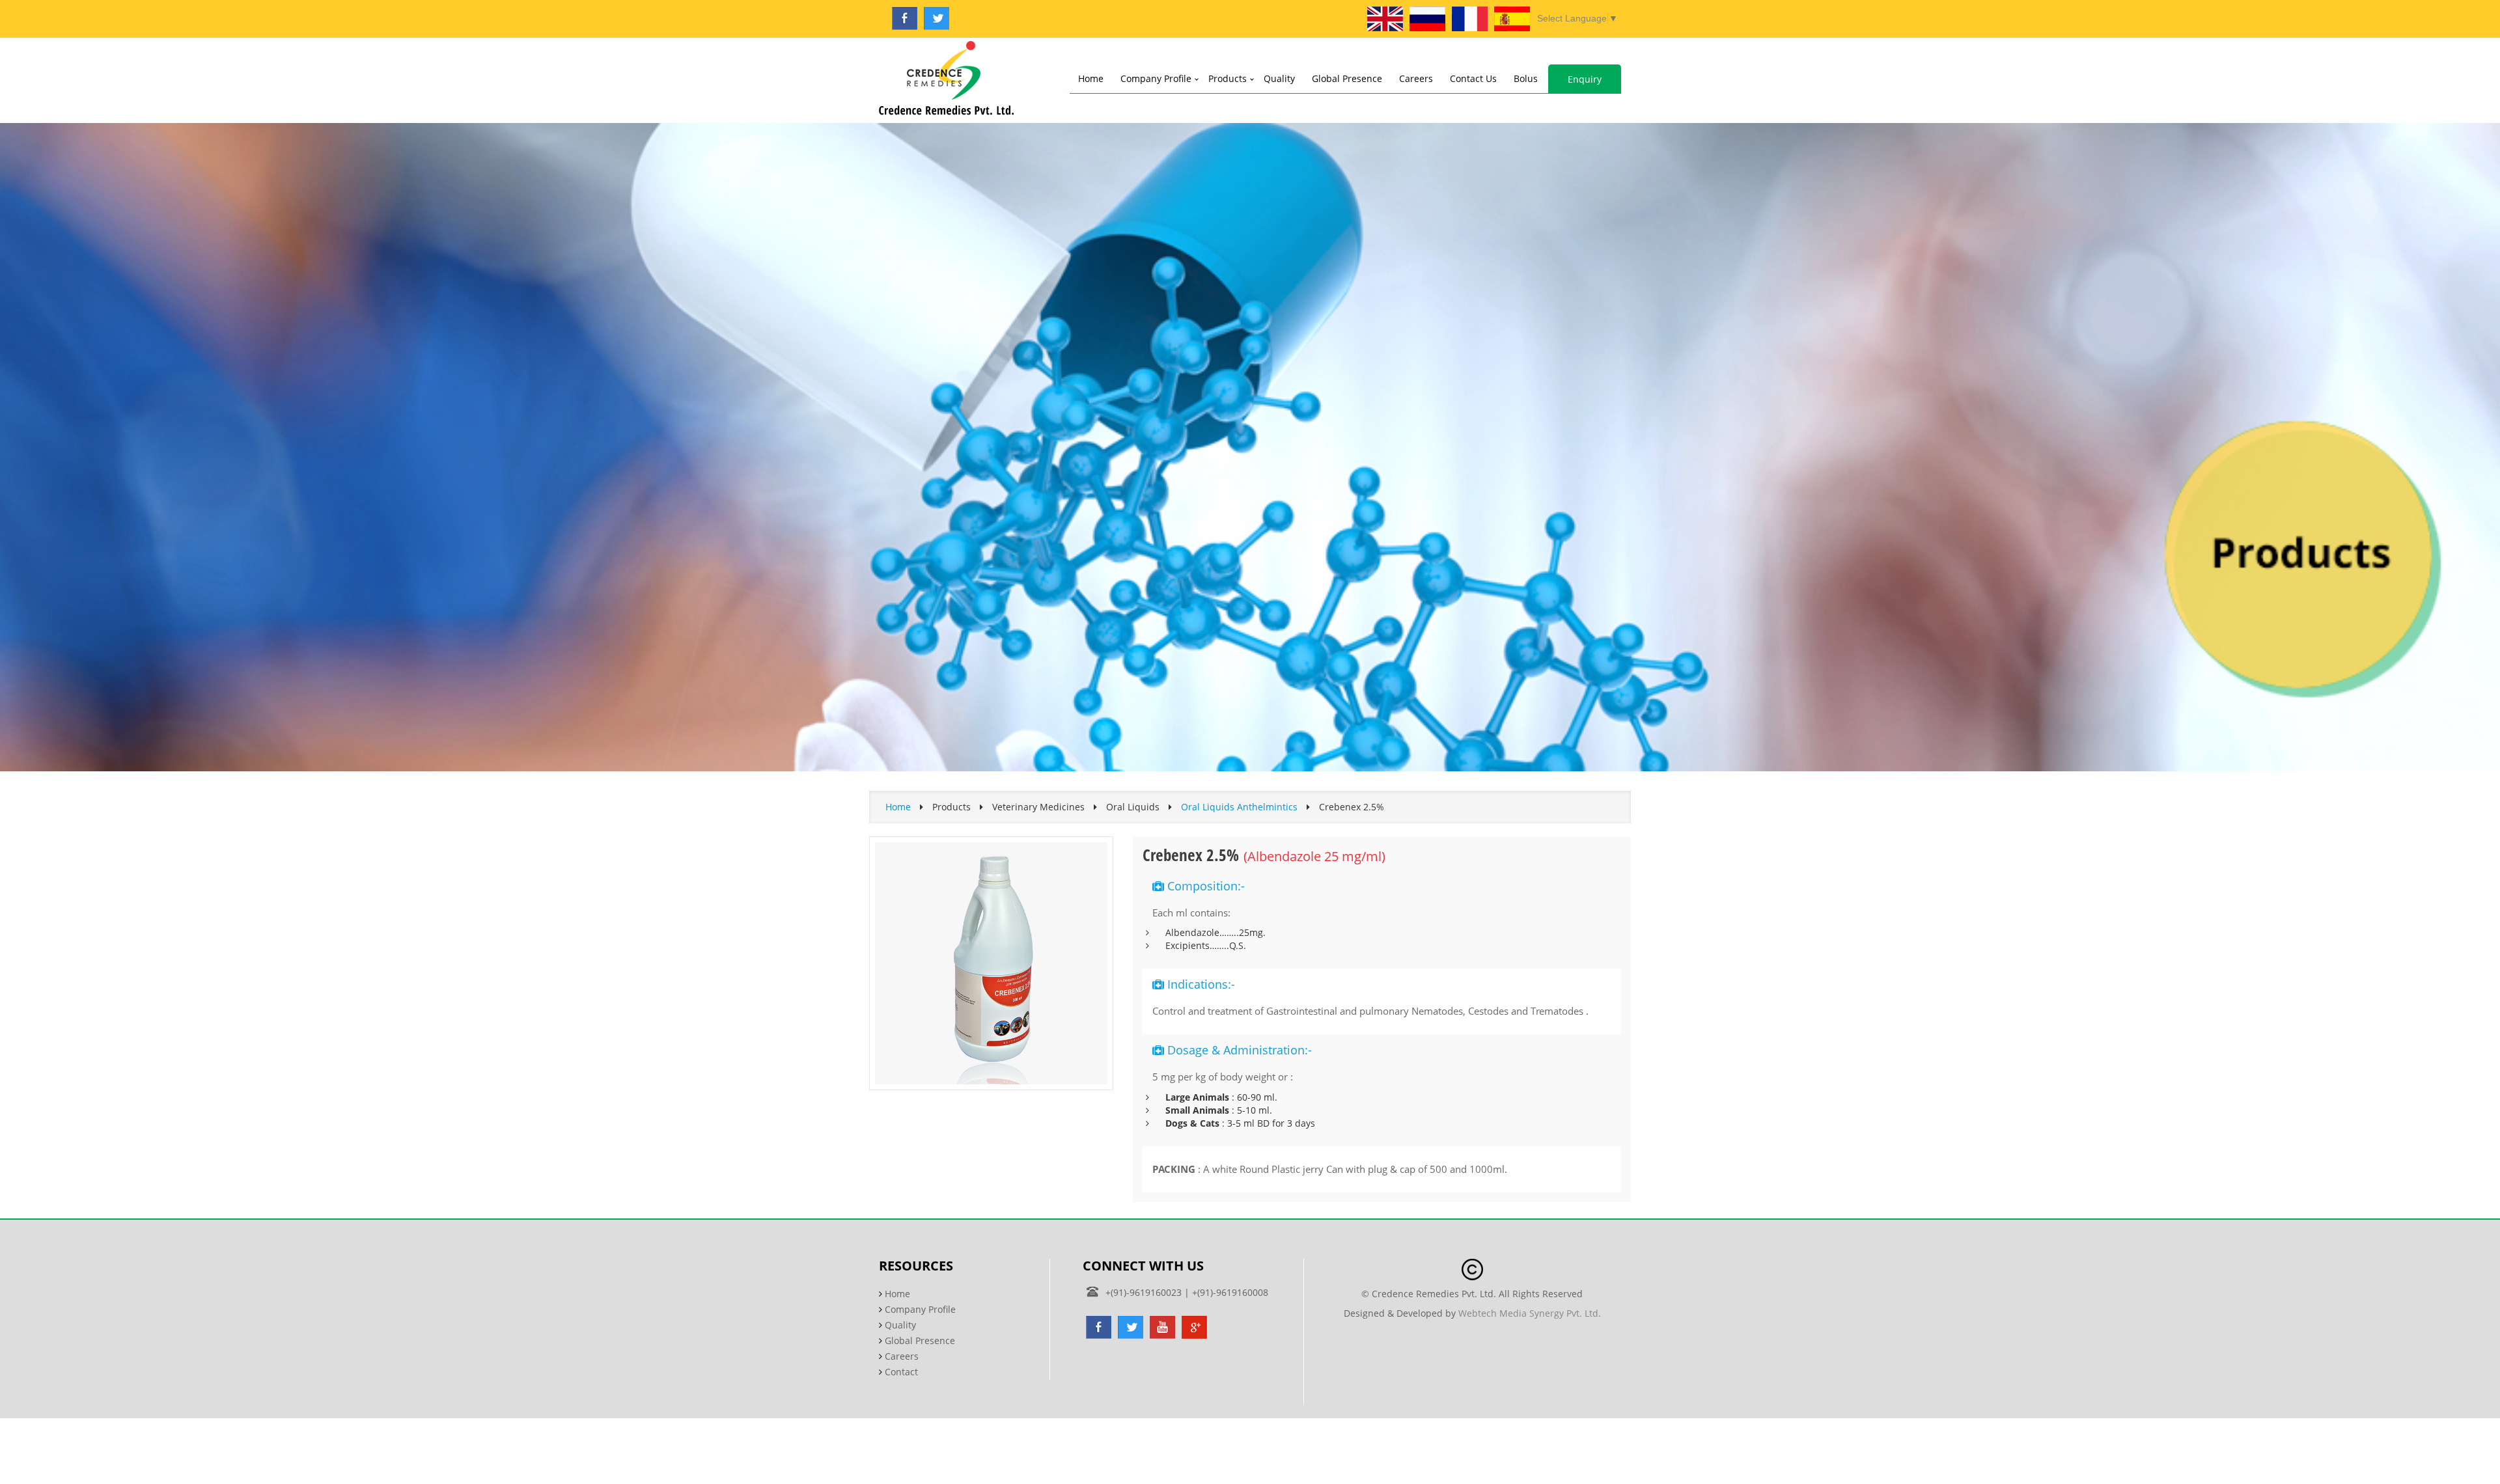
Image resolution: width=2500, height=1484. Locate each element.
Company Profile (1156, 78)
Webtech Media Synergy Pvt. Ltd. (1530, 1313)
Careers (1416, 78)
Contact (901, 1372)
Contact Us (1473, 78)
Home (1091, 78)
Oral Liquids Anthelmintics (1239, 807)
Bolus (1526, 78)
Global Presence (1347, 78)
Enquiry (1585, 79)
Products (1228, 78)
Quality (1279, 78)
